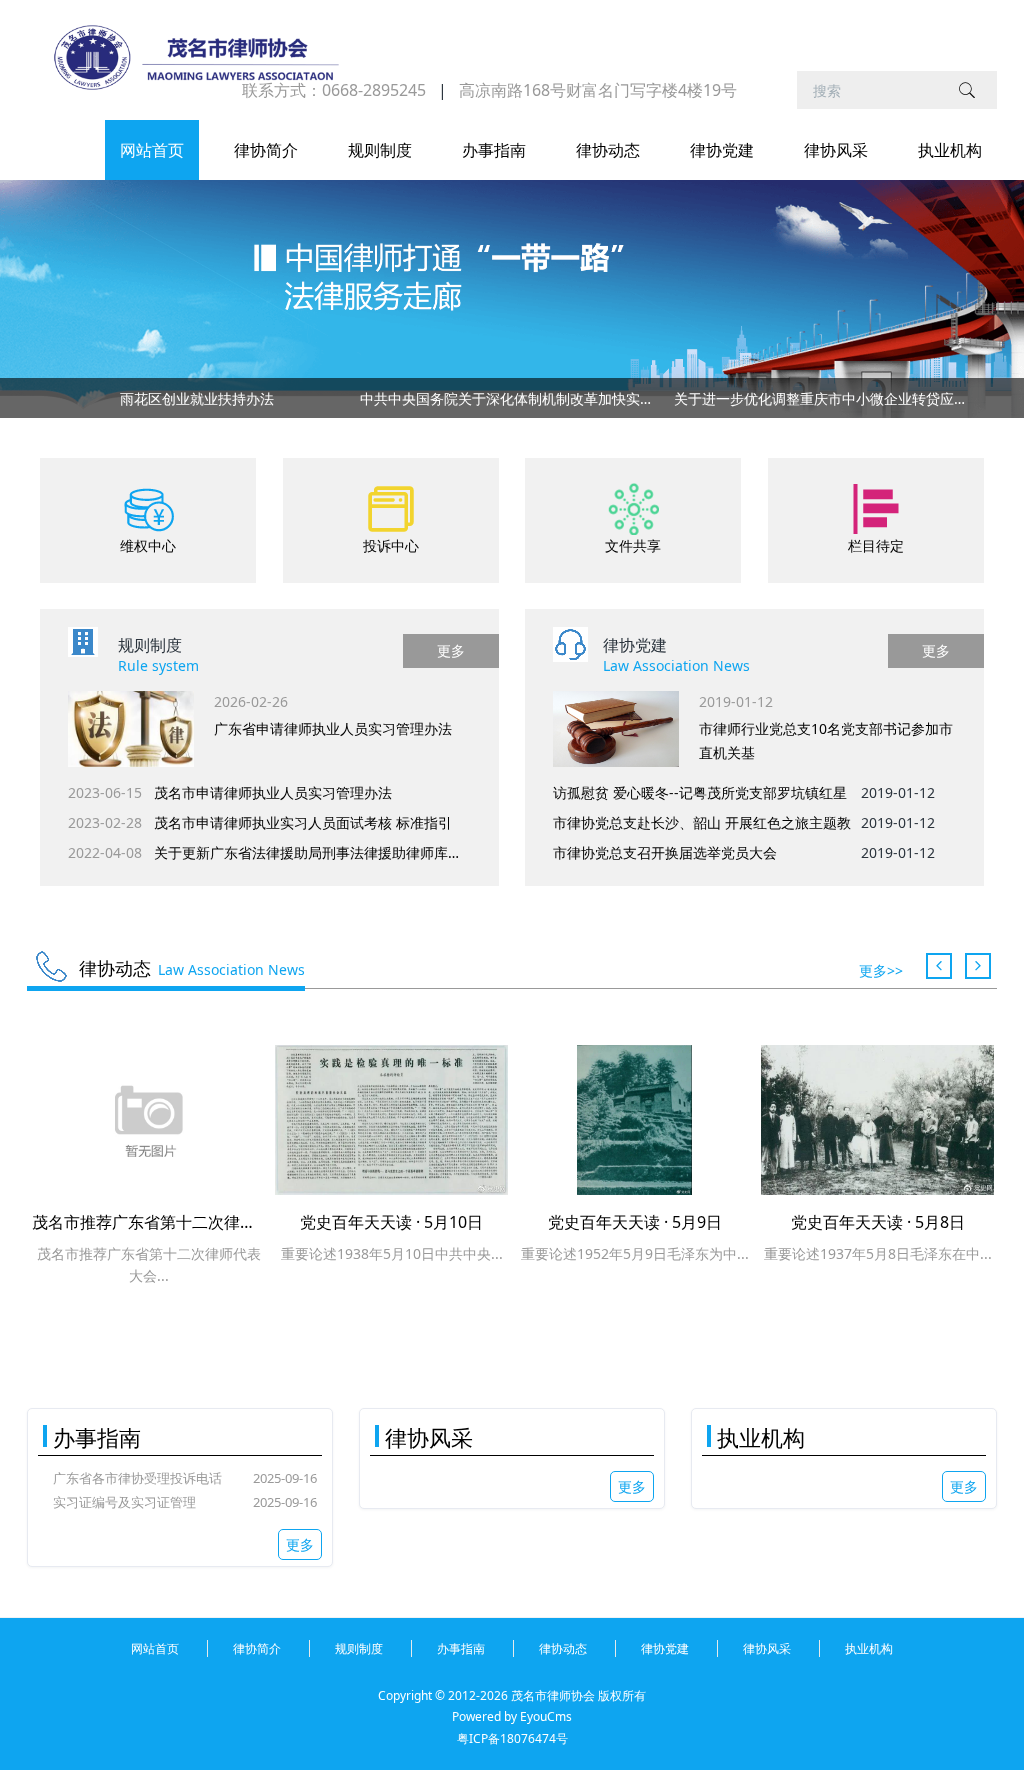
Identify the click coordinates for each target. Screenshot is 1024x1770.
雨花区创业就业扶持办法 (197, 398)
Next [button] (974, 398)
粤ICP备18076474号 (512, 1738)
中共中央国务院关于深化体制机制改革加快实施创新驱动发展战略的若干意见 (512, 398)
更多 (451, 650)
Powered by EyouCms (512, 1716)
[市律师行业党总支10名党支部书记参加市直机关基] (616, 729)
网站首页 (152, 150)
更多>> (881, 970)
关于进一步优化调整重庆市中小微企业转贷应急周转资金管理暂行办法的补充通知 (826, 398)
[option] (512, 402)
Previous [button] (50, 398)
